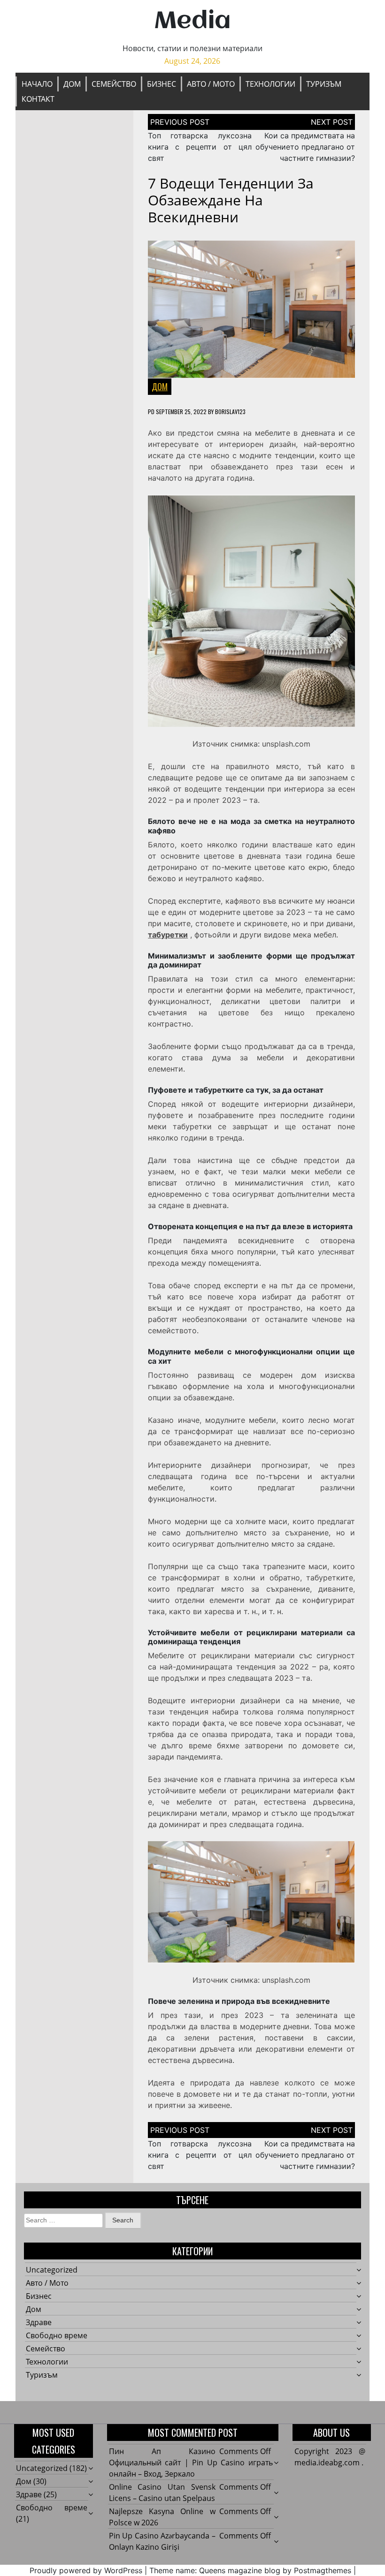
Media (192, 22)
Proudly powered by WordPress (86, 2570)
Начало (37, 84)
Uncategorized (52, 2270)
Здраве (39, 2322)
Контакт (38, 99)
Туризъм (324, 84)
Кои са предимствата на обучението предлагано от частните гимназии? (305, 147)
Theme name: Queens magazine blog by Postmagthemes (250, 2570)
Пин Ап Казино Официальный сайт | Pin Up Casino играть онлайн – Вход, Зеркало (191, 2463)
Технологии (270, 84)
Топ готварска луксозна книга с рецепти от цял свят (200, 147)
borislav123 (230, 412)
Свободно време (57, 2335)
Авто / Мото (211, 84)
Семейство (114, 84)
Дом (72, 84)
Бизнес (162, 84)
